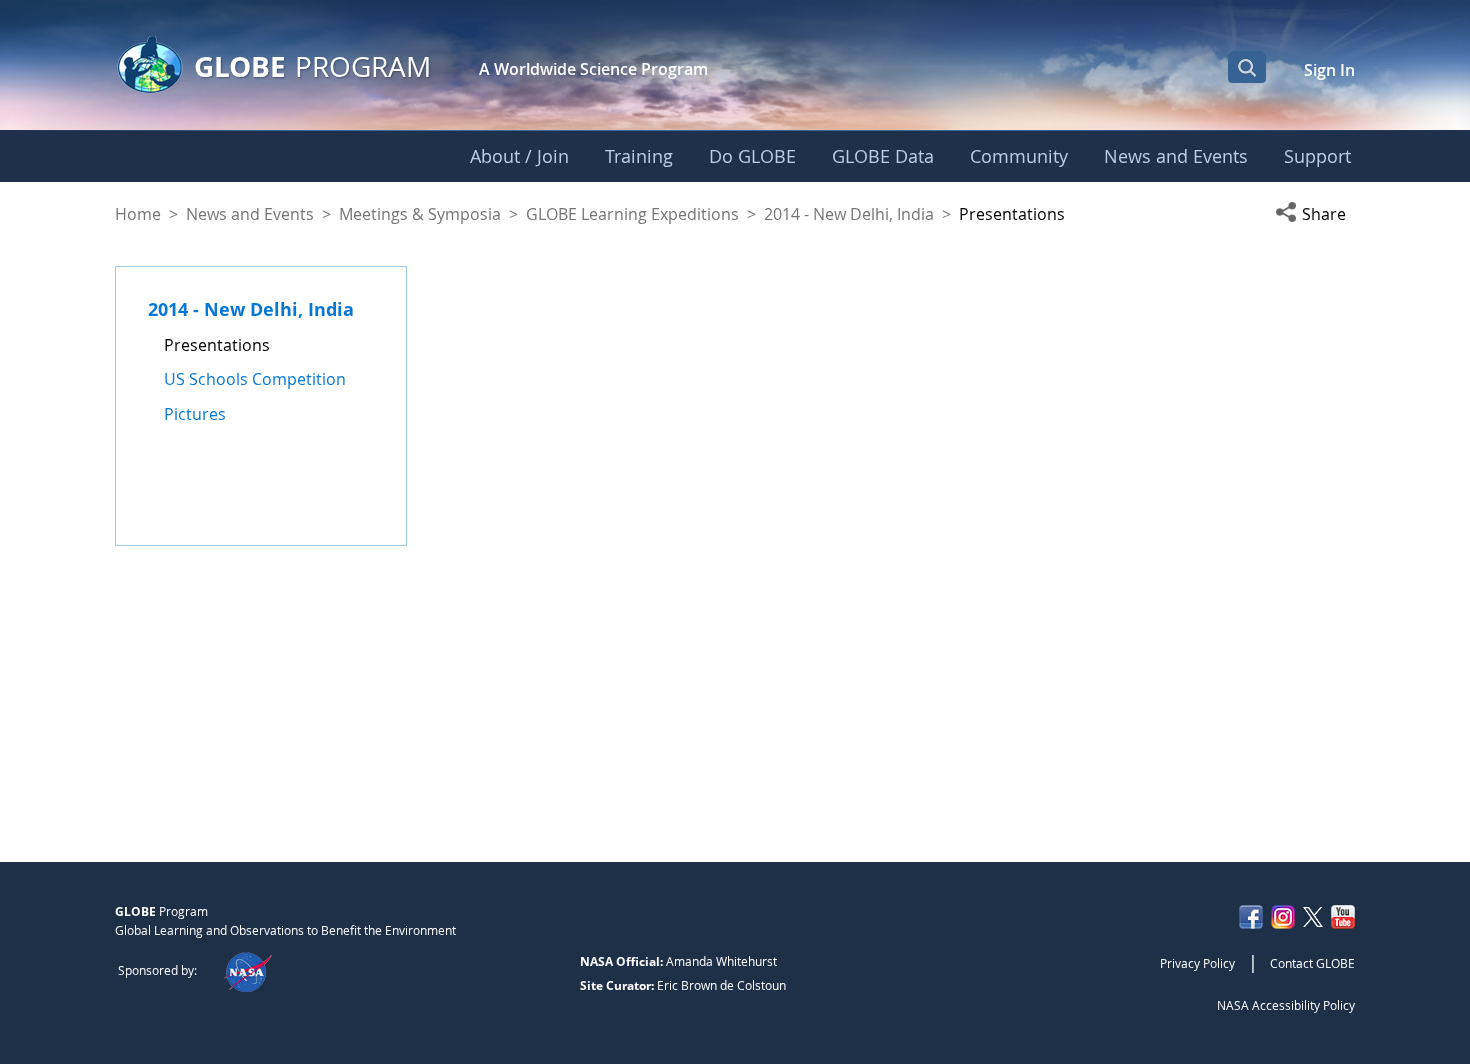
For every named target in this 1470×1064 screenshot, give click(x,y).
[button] (1315, 214)
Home (138, 214)
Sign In (1329, 70)
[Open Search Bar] (1247, 67)
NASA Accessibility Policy (1286, 1005)
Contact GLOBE (1312, 963)
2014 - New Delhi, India (849, 214)
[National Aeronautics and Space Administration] (247, 970)
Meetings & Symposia (420, 214)
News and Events (250, 214)
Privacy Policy (1197, 963)
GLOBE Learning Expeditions (632, 214)
